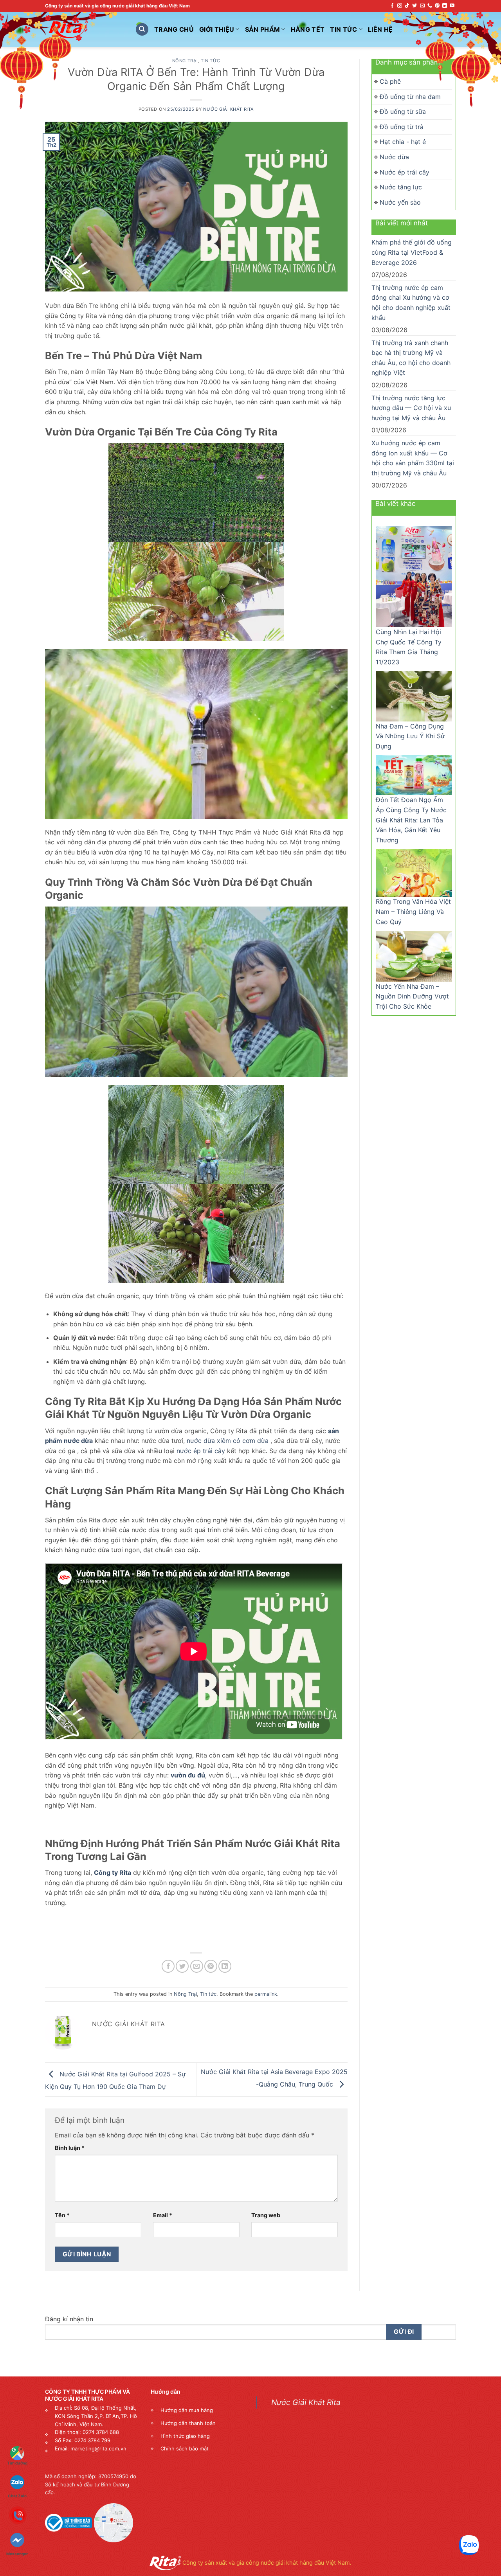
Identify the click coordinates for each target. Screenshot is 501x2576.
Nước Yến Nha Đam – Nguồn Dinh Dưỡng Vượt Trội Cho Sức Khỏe (412, 996)
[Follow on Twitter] (414, 6)
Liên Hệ (380, 29)
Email (163, 2215)
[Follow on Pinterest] (437, 6)
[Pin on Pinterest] (211, 1966)
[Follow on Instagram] (400, 6)
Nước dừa (394, 157)
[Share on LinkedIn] (225, 1966)
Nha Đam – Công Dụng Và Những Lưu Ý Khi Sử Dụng (410, 736)
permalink (266, 1994)
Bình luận (70, 2148)
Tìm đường (17, 2463)
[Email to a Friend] (197, 1966)
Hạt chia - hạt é (403, 142)
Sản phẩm (263, 29)
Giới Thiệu (217, 29)
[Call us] (430, 6)
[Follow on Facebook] (392, 6)
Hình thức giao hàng (185, 2436)
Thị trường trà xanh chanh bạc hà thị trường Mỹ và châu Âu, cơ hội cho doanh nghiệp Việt (411, 358)
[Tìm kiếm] (142, 30)
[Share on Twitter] (182, 1966)
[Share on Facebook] (168, 1966)
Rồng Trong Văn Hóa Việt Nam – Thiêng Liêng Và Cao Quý (413, 911)
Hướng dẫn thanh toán (188, 2423)
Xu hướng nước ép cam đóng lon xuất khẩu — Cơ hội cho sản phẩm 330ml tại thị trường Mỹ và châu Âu (413, 458)
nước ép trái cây (201, 1451)
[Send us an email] (422, 6)
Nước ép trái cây (405, 172)
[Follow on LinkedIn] (445, 6)
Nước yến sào (400, 202)
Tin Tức (343, 29)
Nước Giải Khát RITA (229, 109)
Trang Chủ (174, 29)
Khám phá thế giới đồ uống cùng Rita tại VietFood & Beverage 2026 (412, 252)
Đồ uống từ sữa (403, 112)
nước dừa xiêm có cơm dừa (228, 1441)
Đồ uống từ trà (402, 127)
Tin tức (211, 61)
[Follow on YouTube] (452, 6)
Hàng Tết (308, 29)
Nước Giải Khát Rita (306, 2402)
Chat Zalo (17, 2481)
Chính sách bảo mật (185, 2448)
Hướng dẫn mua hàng (187, 2410)
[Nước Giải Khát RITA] (84, 29)
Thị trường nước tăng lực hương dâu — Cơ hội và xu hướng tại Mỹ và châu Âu (411, 408)
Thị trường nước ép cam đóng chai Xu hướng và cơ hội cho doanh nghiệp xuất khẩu (411, 303)
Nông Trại (185, 61)
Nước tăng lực (401, 187)
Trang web (266, 2215)
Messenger (17, 2527)
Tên (62, 2215)
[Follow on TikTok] (407, 6)
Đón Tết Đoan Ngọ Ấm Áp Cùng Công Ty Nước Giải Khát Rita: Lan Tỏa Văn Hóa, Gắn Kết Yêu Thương (411, 820)
